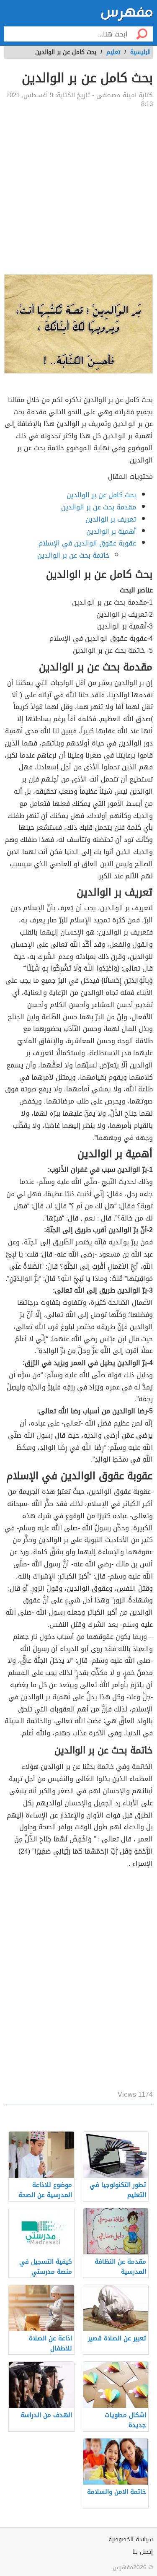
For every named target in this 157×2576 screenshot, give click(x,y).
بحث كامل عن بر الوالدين (101, 495)
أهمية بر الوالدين (111, 531)
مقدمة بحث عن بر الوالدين (99, 507)
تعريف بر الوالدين (111, 519)
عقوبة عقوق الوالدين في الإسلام (87, 543)
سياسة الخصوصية (131, 2539)
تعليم (113, 52)
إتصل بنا (143, 2552)
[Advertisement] (78, 191)
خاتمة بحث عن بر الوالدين (73, 555)
